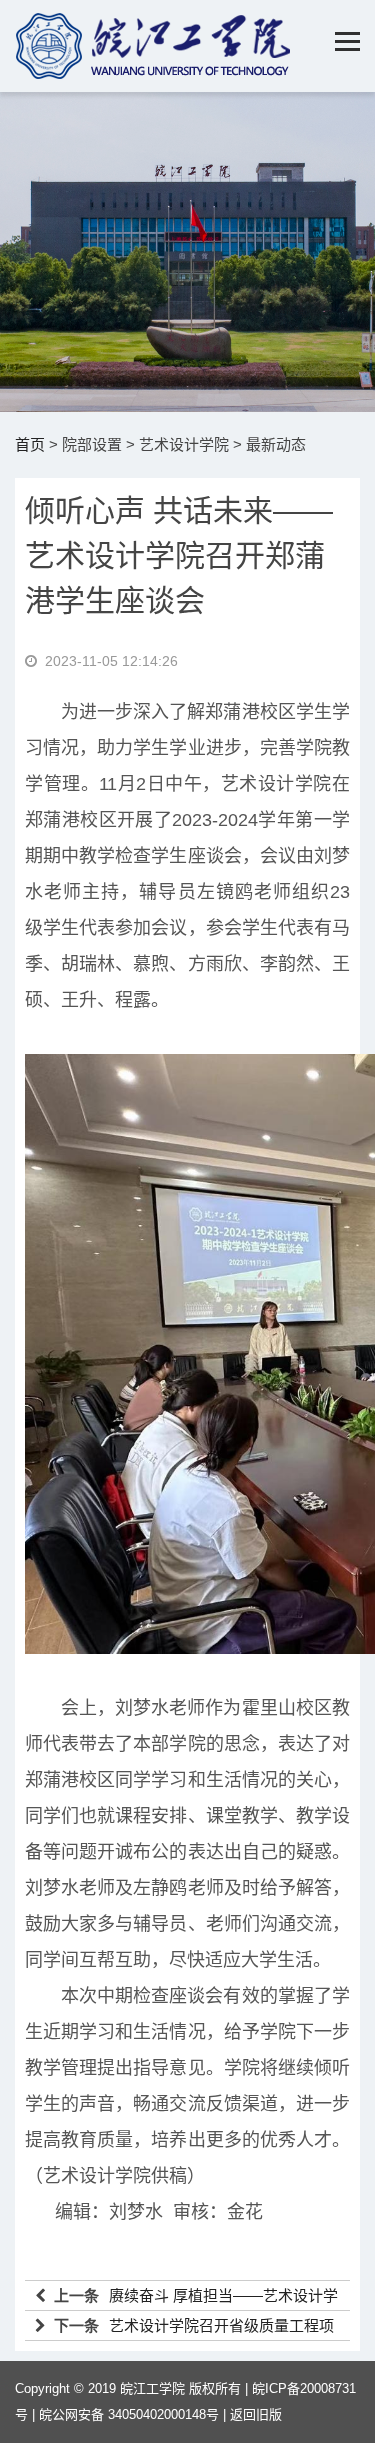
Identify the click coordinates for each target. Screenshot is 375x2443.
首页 (30, 444)
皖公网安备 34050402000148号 (129, 2414)
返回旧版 (256, 2414)
